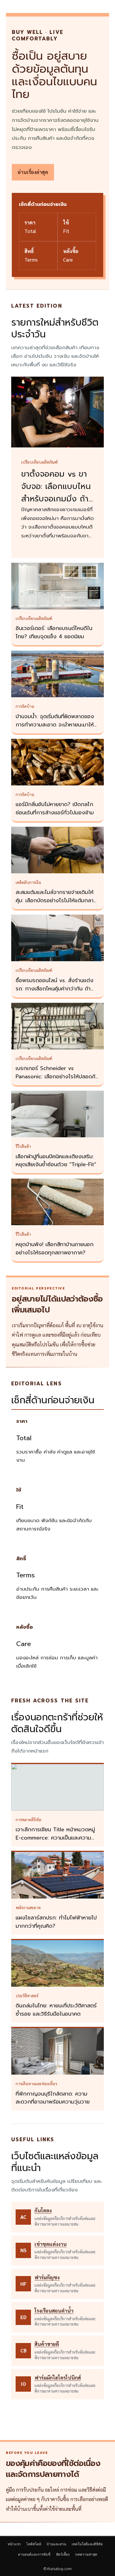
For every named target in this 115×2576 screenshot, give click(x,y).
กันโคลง (43, 2210)
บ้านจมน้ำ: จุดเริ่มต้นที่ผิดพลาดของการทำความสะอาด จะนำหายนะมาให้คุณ (55, 725)
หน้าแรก (14, 2544)
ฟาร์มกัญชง (47, 2277)
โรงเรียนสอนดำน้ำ (54, 2311)
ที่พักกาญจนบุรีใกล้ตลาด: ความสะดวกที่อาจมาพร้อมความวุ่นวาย (53, 2098)
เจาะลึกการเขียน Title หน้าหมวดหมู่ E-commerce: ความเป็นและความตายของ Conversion (55, 1838)
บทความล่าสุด (86, 2554)
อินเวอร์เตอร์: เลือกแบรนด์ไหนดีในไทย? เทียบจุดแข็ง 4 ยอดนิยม (54, 632)
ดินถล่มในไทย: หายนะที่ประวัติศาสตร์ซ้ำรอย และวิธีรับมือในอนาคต (56, 2010)
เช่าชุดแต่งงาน (51, 2244)
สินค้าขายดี (47, 2344)
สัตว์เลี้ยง (63, 2554)
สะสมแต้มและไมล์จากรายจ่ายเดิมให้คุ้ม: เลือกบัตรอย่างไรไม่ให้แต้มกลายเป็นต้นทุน (56, 900)
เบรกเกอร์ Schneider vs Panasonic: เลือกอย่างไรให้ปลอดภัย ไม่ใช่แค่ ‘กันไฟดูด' (57, 1077)
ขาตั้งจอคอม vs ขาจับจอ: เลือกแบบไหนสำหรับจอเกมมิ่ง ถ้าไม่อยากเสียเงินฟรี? (56, 493)
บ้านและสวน (56, 2544)
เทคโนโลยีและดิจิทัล (87, 2544)
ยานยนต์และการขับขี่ (34, 2554)
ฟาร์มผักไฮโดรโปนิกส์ (58, 2378)
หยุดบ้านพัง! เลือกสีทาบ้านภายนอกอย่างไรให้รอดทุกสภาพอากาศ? (55, 1248)
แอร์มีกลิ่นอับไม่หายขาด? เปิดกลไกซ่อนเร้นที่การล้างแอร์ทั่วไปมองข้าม (55, 808)
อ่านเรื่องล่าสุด (33, 172)
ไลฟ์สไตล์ (34, 2544)
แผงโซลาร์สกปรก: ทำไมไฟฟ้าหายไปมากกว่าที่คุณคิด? (56, 1922)
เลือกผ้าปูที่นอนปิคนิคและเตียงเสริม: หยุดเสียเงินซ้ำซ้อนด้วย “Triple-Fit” (56, 1161)
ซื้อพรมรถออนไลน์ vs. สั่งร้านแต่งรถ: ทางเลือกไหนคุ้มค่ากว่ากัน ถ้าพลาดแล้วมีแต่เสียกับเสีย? (55, 989)
